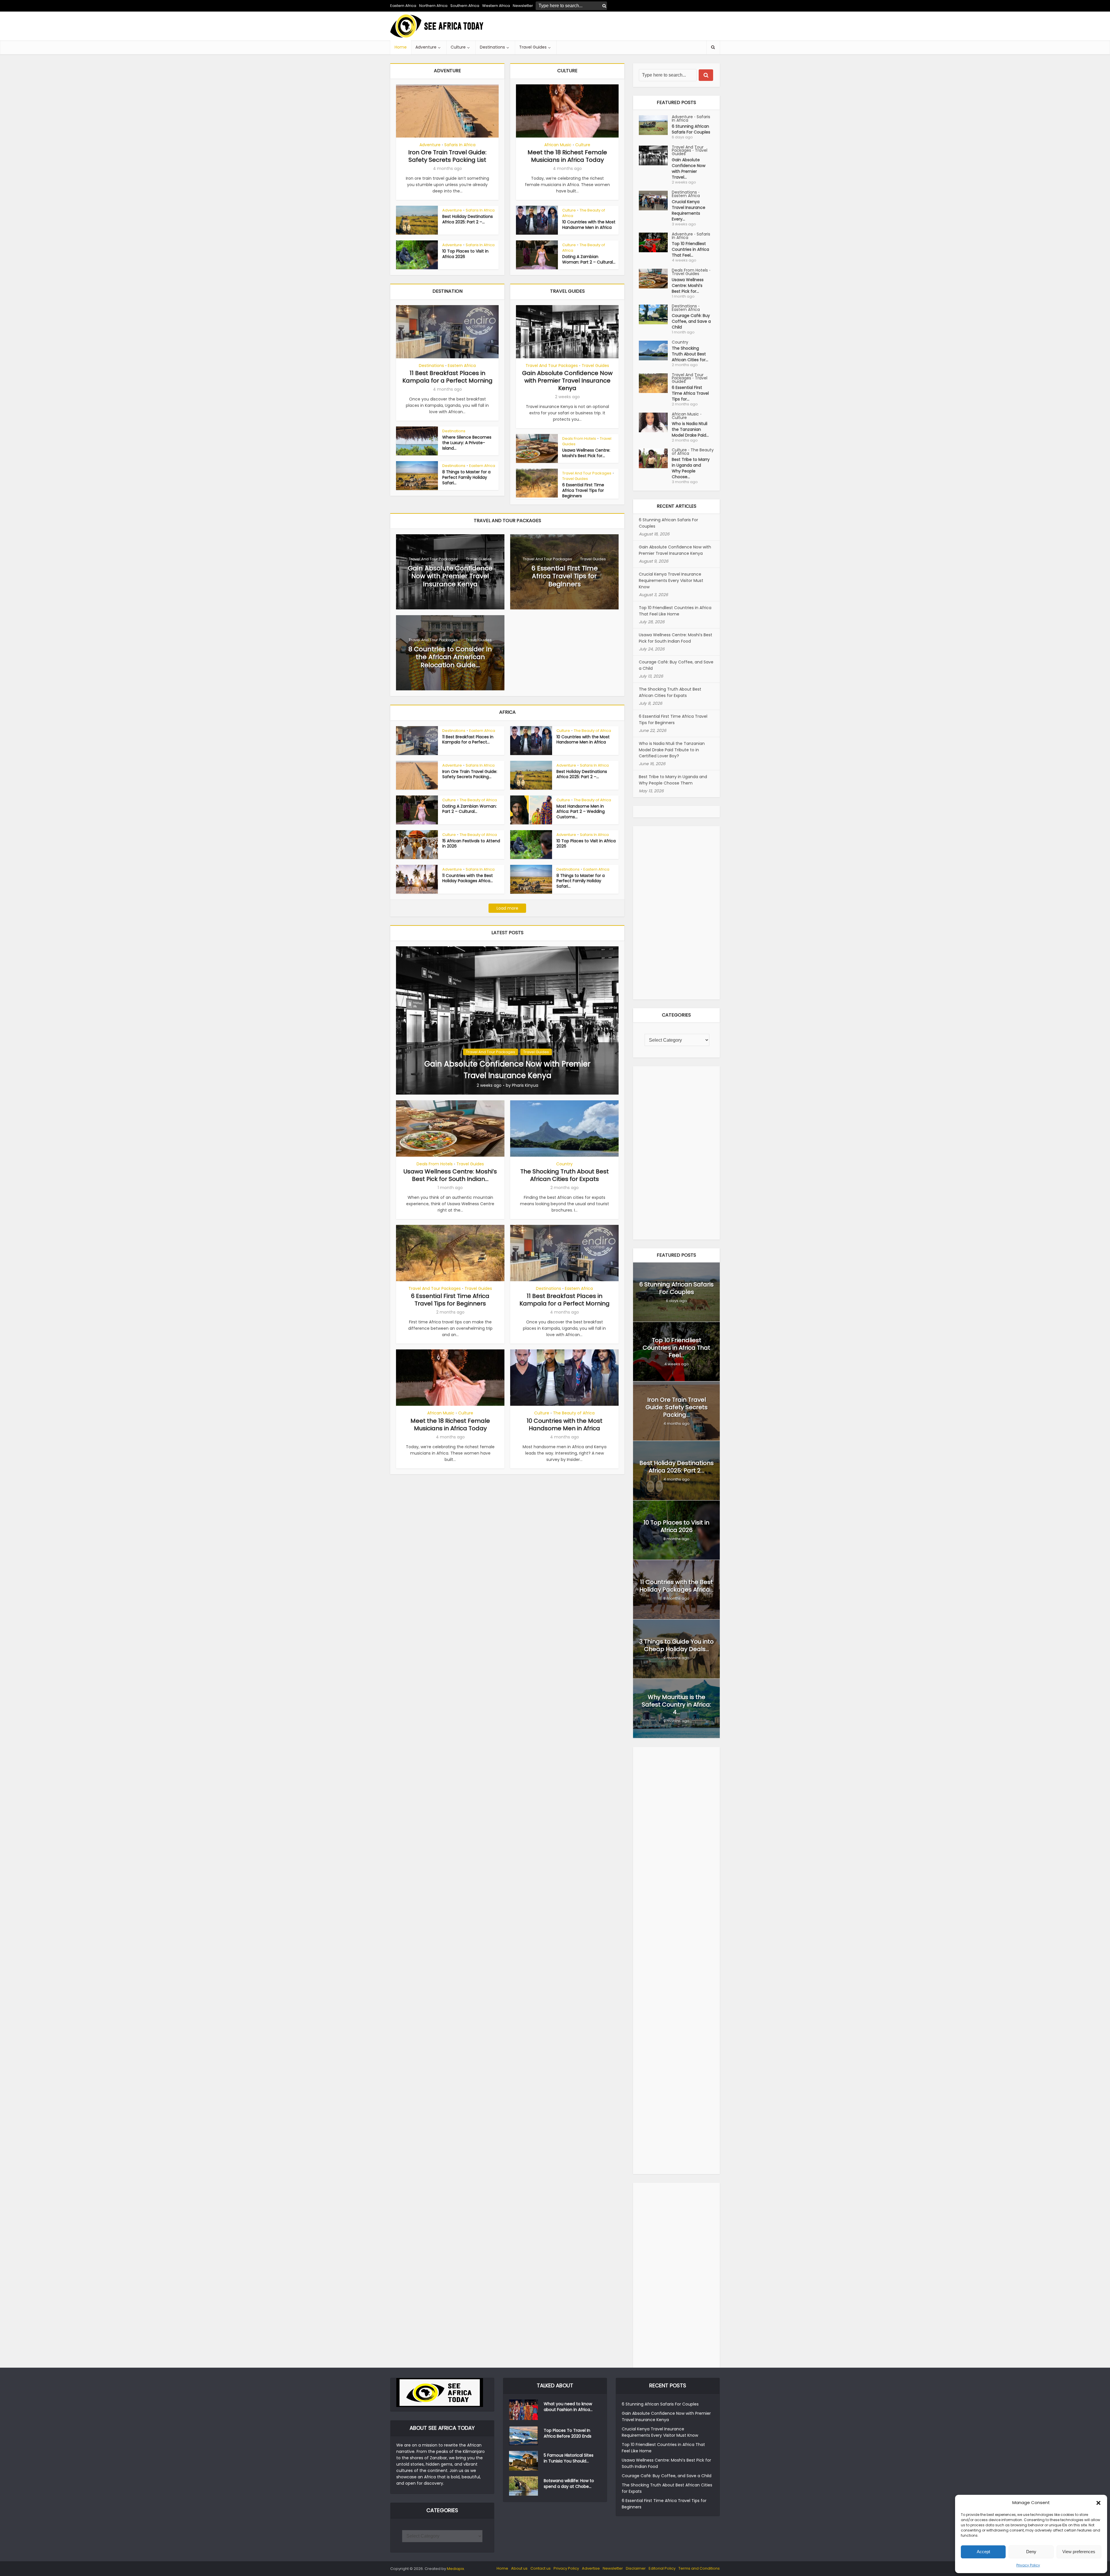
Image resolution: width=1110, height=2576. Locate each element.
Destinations (492, 47)
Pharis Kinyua (525, 1085)
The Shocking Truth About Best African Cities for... (690, 354)
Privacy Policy (1028, 2565)
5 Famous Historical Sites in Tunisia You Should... (569, 2458)
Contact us (541, 2568)
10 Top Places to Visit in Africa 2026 (465, 254)
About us (519, 2568)
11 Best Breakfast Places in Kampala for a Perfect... (468, 740)
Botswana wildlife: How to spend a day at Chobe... (569, 2484)
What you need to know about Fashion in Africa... (568, 2407)
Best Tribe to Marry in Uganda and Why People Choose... (691, 468)
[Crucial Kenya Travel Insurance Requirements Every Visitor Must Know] (655, 201)
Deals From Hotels (579, 438)
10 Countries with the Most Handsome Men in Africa (589, 225)
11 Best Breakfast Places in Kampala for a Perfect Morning (447, 377)
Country (564, 1164)
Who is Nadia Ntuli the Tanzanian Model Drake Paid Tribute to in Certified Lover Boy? (672, 750)
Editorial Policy (662, 2568)
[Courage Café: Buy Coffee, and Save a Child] (655, 314)
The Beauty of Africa (584, 213)
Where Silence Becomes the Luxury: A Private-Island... (467, 443)
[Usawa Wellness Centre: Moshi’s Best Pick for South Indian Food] (655, 279)
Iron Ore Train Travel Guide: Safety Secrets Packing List (447, 156)
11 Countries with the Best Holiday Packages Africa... (468, 878)
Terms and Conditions (699, 2568)
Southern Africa (465, 6)
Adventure (426, 47)
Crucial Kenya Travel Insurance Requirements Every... (689, 210)
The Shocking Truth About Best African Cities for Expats (565, 1175)
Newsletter (613, 2568)
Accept (983, 2552)
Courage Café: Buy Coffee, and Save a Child (691, 321)
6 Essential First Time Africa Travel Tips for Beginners (583, 490)
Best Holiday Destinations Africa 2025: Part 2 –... (468, 219)
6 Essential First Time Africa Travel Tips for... (690, 393)
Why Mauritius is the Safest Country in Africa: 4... (676, 1705)
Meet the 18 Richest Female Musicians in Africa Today (567, 156)
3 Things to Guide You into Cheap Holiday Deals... (677, 1645)
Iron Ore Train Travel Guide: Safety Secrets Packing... (470, 774)
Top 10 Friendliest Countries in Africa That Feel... (690, 249)
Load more (507, 908)
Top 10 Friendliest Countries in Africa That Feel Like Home (675, 611)
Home (401, 47)
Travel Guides (533, 47)
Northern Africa (433, 6)
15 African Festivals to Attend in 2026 (471, 844)
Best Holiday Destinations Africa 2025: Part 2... (677, 1467)
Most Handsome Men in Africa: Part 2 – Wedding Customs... (581, 812)
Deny (1031, 2552)
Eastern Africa (403, 6)
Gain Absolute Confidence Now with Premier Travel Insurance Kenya (567, 381)
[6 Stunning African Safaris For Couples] (655, 125)
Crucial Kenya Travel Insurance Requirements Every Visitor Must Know (671, 581)
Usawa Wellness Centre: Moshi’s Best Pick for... (586, 453)
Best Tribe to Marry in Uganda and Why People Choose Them (673, 780)
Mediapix (455, 2569)
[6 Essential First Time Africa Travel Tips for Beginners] (655, 383)
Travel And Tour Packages (552, 366)
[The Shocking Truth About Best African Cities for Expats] (655, 350)
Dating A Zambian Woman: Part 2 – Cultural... (589, 259)
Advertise (591, 2568)
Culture (458, 47)
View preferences (1079, 2552)
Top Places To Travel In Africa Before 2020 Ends (568, 2433)
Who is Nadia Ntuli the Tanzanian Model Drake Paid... (690, 429)
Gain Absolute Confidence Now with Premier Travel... (689, 168)
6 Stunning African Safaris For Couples (691, 129)
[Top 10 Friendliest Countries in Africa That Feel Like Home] (655, 242)
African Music (558, 145)
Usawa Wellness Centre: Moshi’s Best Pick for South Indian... (450, 1175)
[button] (1098, 2503)
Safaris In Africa (460, 145)
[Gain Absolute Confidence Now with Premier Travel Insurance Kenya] (507, 1020)
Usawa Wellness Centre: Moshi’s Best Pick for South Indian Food (676, 638)
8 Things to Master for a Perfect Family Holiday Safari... (466, 477)
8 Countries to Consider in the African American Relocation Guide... (450, 657)
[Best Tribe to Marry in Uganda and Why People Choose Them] (655, 458)
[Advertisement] (615, 26)
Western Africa (496, 6)
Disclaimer (636, 2568)
